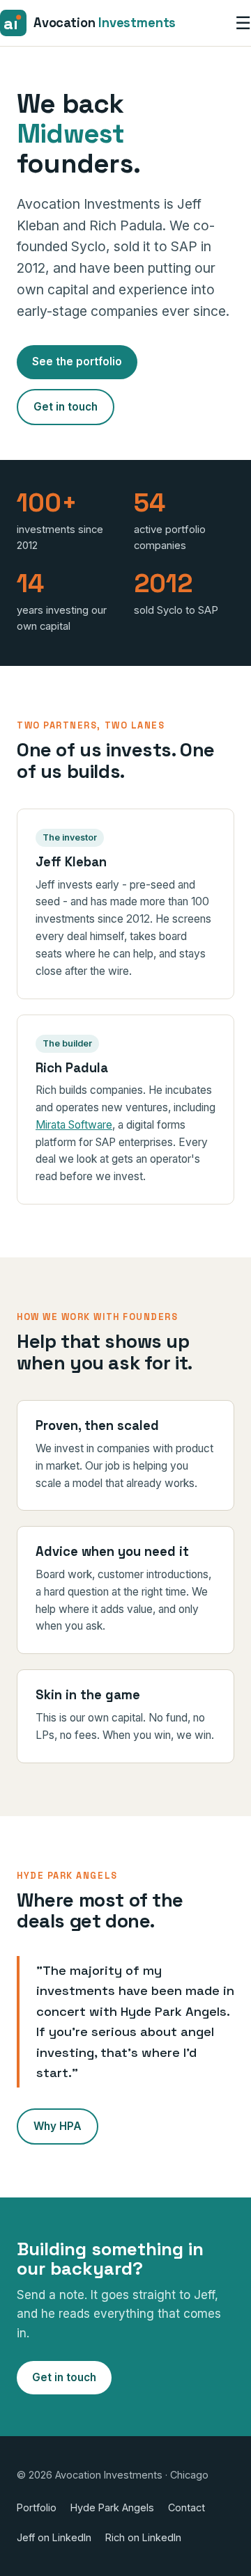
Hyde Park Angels (112, 2507)
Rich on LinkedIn (143, 2537)
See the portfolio (77, 361)
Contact (187, 2507)
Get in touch (66, 407)
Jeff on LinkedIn (54, 2537)
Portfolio (37, 2507)
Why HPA (58, 2126)
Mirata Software (74, 1125)
